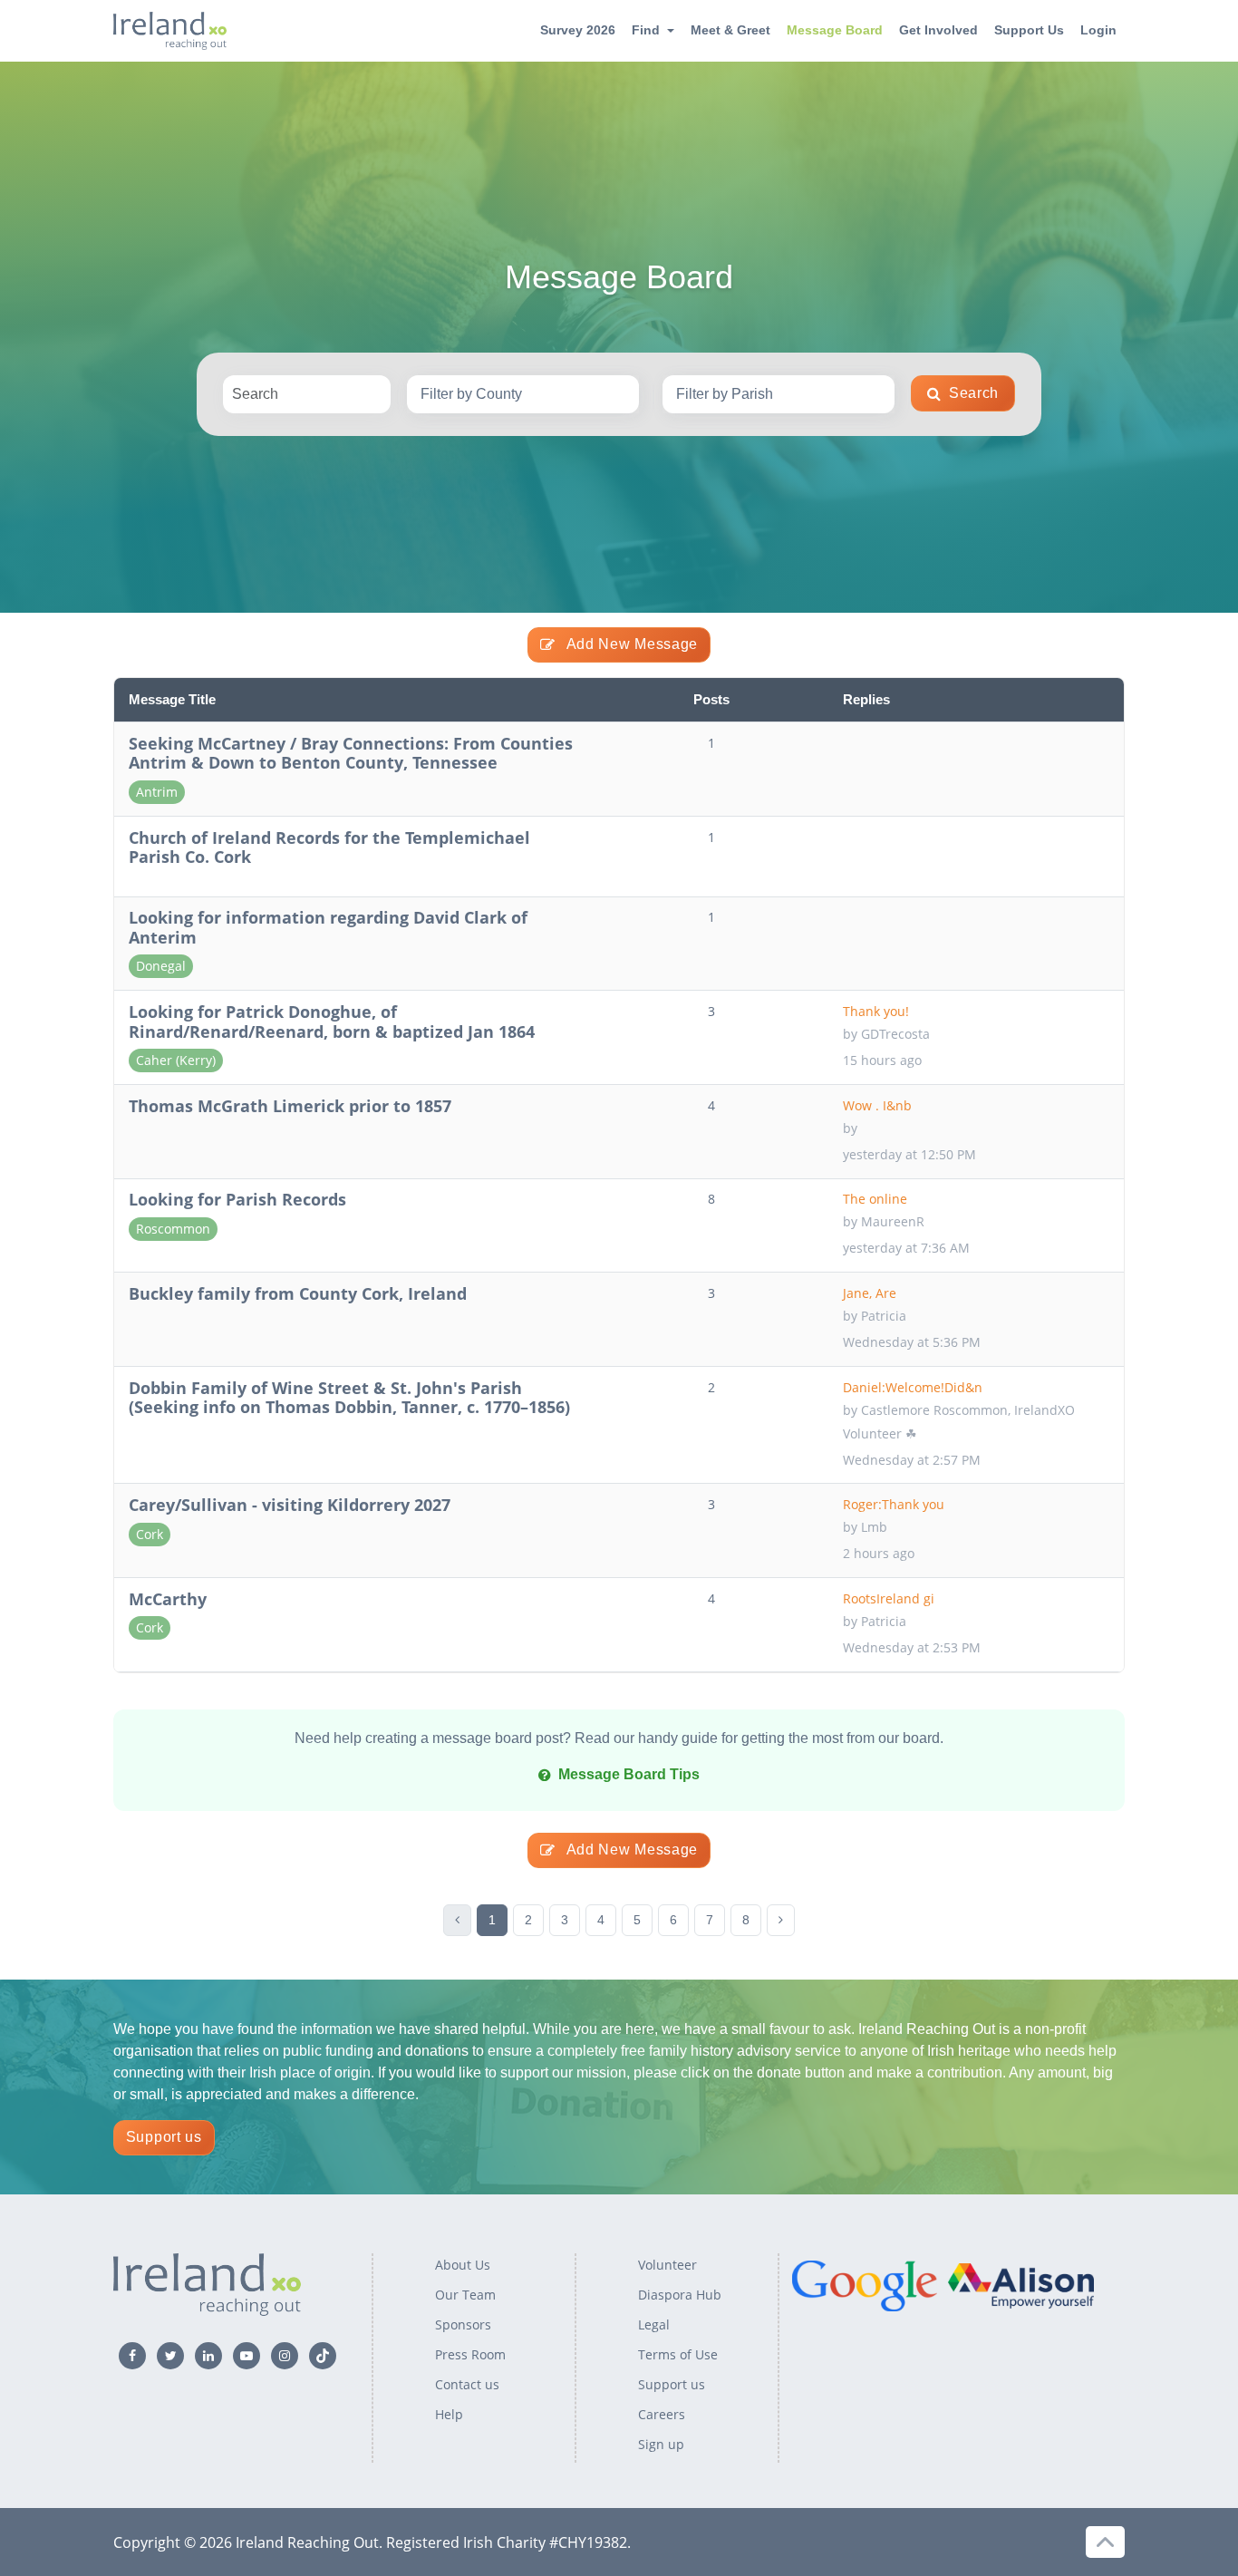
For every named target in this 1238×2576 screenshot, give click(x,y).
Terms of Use (678, 2354)
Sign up (661, 2444)
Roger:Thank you (894, 1504)
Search (974, 393)
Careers (662, 2414)
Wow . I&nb (877, 1105)
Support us (164, 2137)
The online (877, 1199)
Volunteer (667, 2265)
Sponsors (463, 2324)
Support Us (1029, 30)
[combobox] (523, 394)
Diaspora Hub (680, 2295)
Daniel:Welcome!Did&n (913, 1387)
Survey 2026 (578, 30)
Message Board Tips (629, 1774)
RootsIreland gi (889, 1598)
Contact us (467, 2384)
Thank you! (878, 1011)
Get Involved (938, 30)
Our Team (465, 2295)
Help (449, 2414)
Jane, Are (871, 1293)
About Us (463, 2265)
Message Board (835, 30)
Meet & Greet (730, 30)
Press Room (470, 2354)
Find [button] (646, 30)
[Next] (781, 1920)
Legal (654, 2324)
